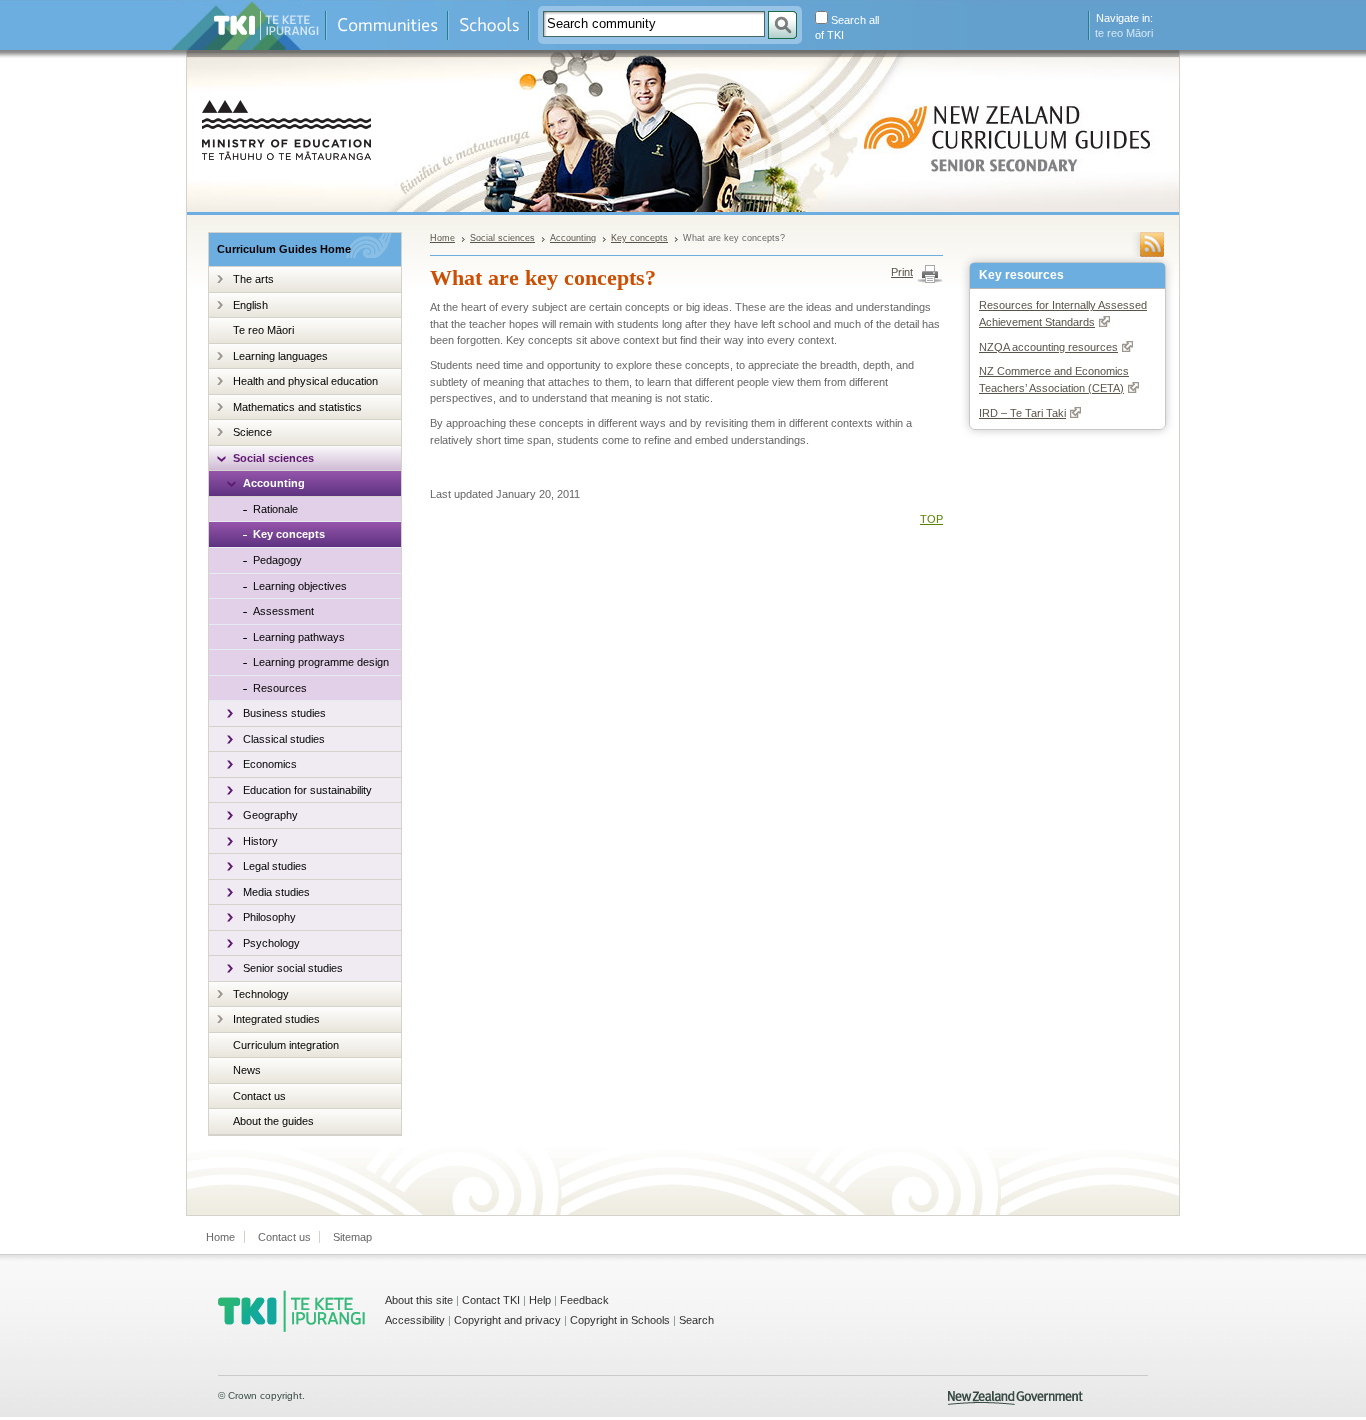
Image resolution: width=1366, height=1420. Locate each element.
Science (252, 432)
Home (442, 238)
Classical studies (284, 739)
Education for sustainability (307, 790)
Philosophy (269, 917)
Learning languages (280, 356)
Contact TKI (491, 1300)
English (250, 305)
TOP (931, 519)
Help (540, 1300)
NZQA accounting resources (1048, 347)
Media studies (276, 892)
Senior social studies (293, 968)
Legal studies (275, 866)
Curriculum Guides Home (284, 249)
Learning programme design (321, 662)
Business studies (284, 713)
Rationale (275, 509)
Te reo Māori (263, 330)
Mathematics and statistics (297, 407)
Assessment (283, 611)
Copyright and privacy (507, 1320)
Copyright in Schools (620, 1320)
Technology (261, 994)
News (247, 1070)
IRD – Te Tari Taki (1022, 413)
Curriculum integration (286, 1045)
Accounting (274, 483)
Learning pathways (299, 637)
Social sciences (273, 458)
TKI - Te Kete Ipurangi (291, 1311)
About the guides (273, 1121)
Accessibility (415, 1320)
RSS (1152, 244)
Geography (270, 815)
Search (696, 1320)
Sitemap (352, 1237)
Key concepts (289, 534)
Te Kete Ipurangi (266, 25)
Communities (387, 25)
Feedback (584, 1300)
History (260, 841)
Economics (270, 764)
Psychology (271, 943)
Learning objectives (300, 586)
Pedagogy (277, 560)
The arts (253, 279)
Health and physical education (305, 381)
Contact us (259, 1096)
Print (902, 272)
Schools (488, 25)
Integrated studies (276, 1019)
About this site (419, 1300)
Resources (280, 688)
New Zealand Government (1015, 1398)
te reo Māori (1124, 33)
